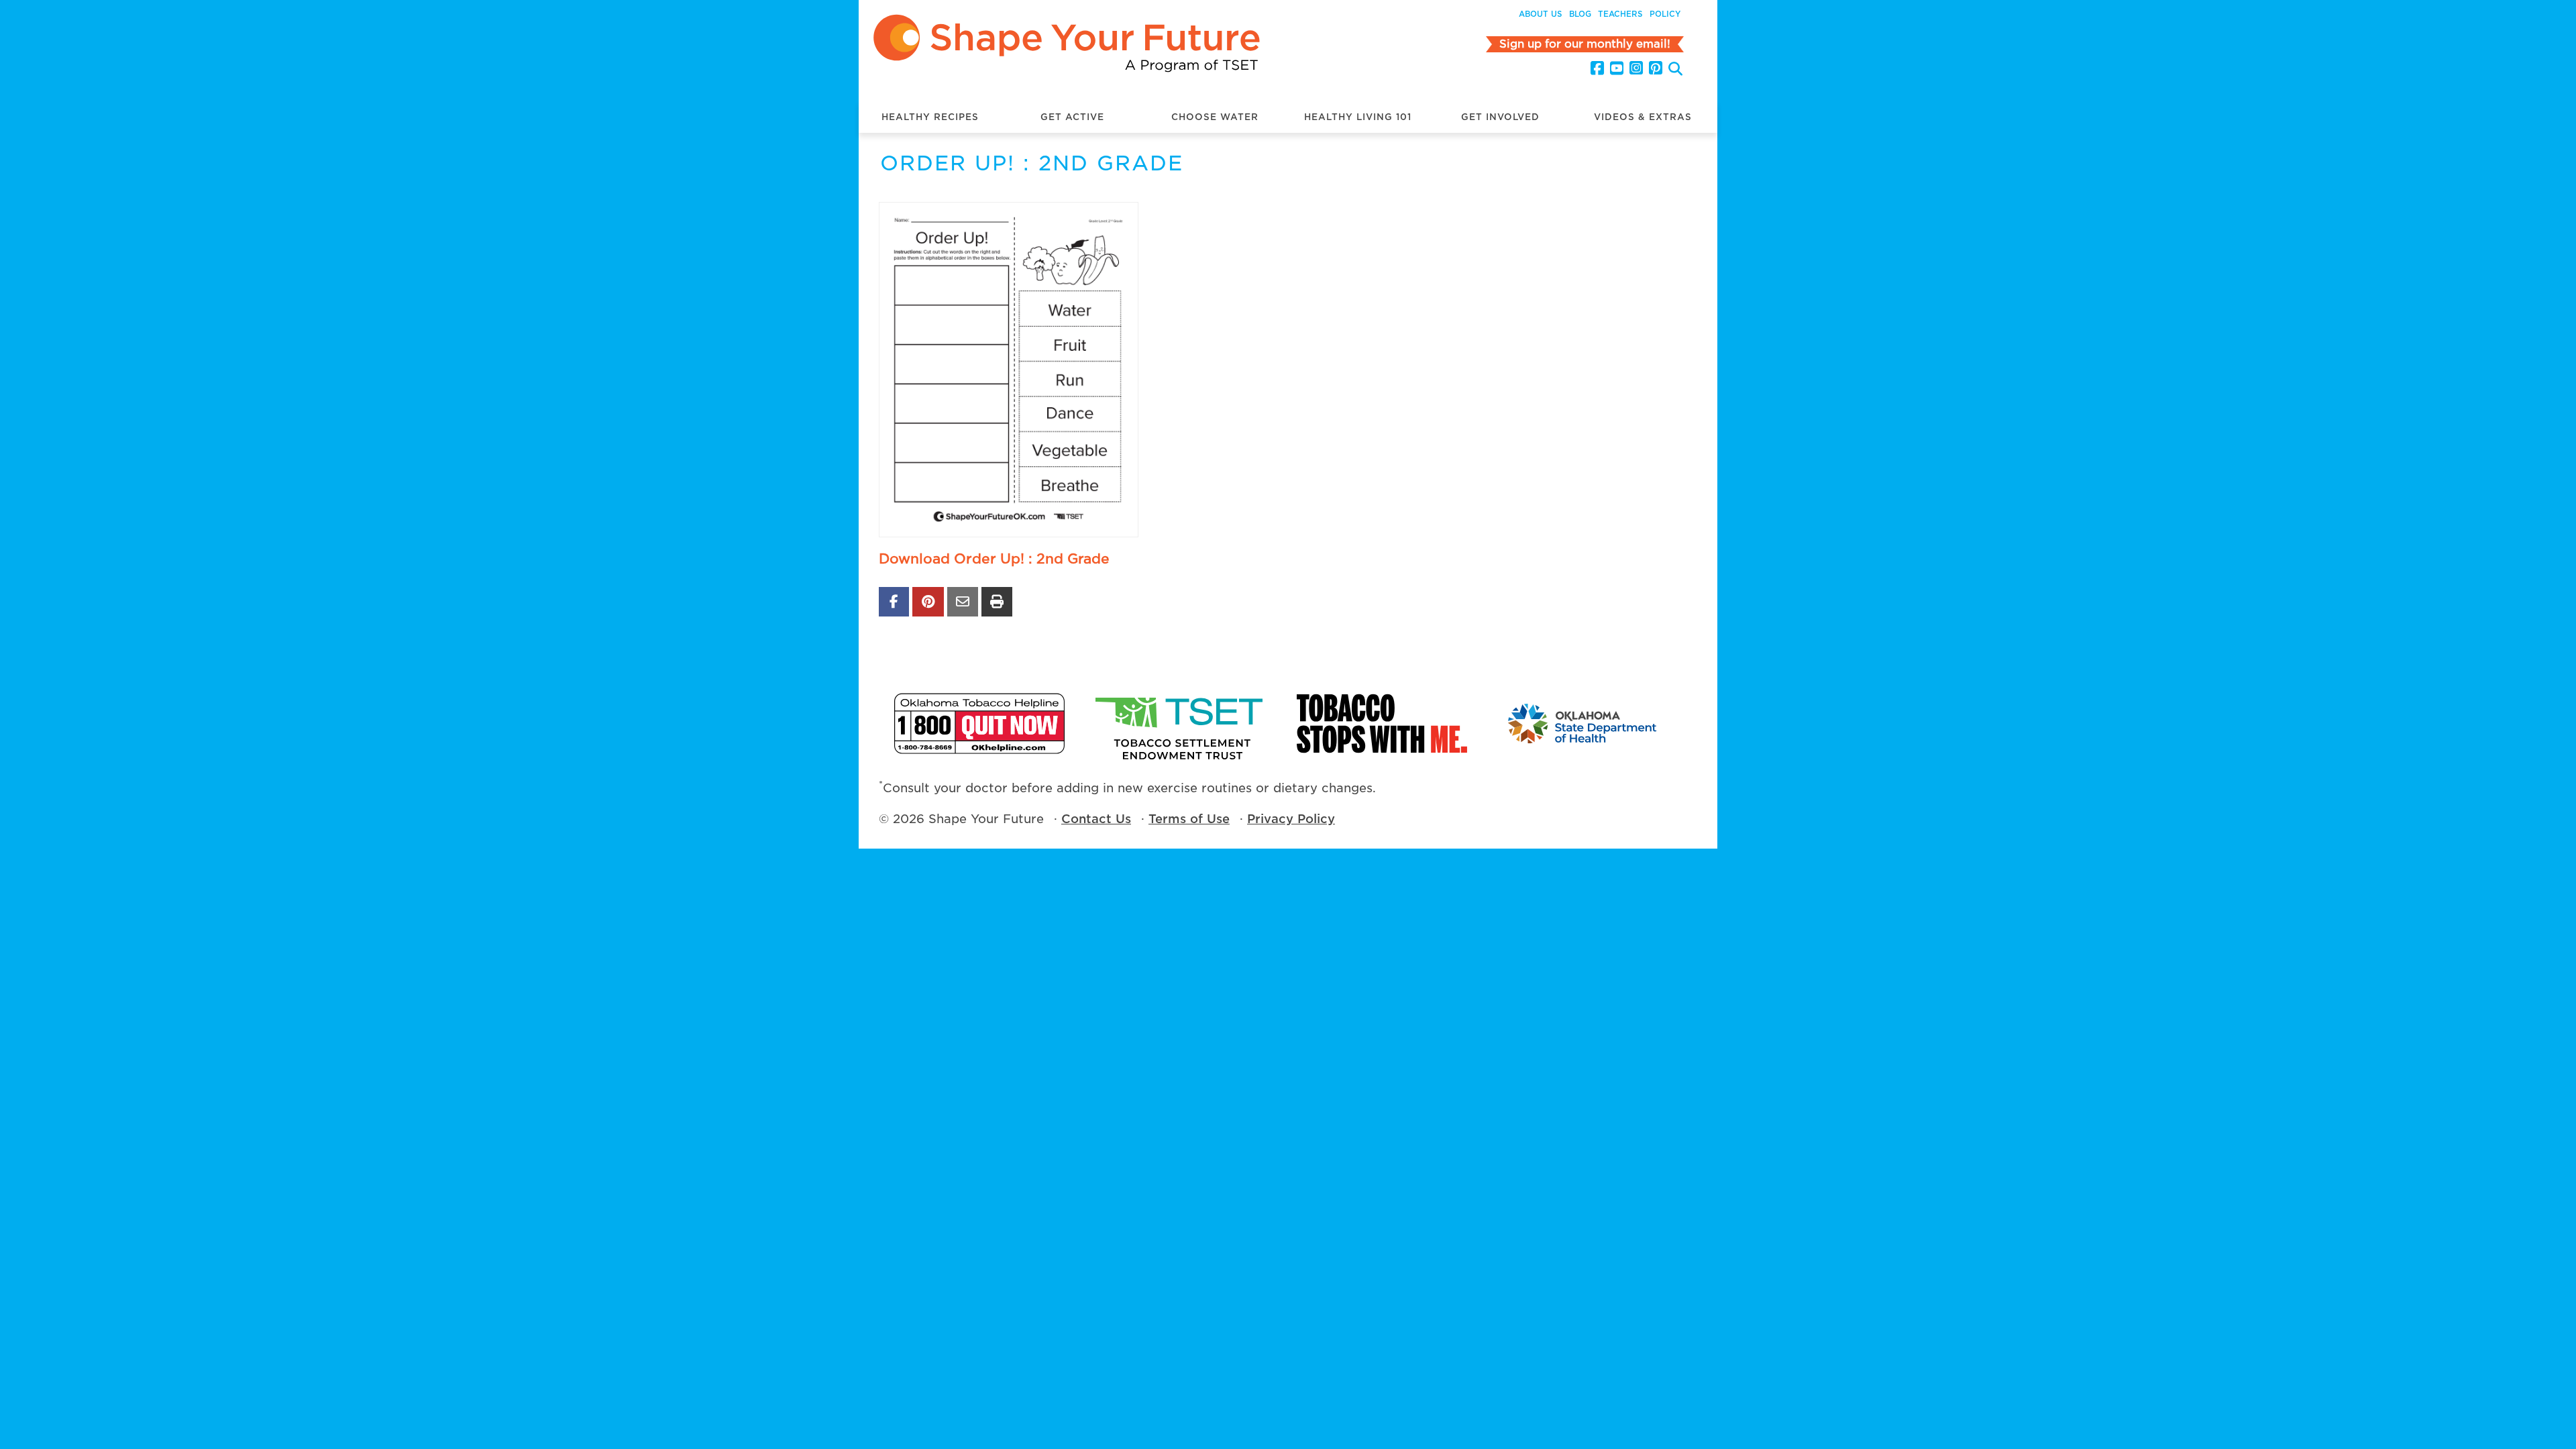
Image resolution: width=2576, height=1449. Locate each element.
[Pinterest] (1656, 68)
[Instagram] (1636, 68)
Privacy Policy (1291, 819)
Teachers (1620, 14)
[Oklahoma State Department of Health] (1583, 723)
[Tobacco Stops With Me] (1382, 723)
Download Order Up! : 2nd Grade (994, 559)
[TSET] (1181, 723)
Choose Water (1215, 117)
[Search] (1675, 70)
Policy (1665, 14)
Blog (1580, 14)
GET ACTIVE (1072, 117)
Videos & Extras (1643, 117)
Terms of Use (1189, 819)
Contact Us (1096, 819)
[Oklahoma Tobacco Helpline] (979, 723)
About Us (1541, 14)
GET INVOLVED (1500, 117)
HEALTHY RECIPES (930, 117)
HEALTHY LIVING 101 (1358, 117)
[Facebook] (1597, 68)
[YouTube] (1617, 68)
